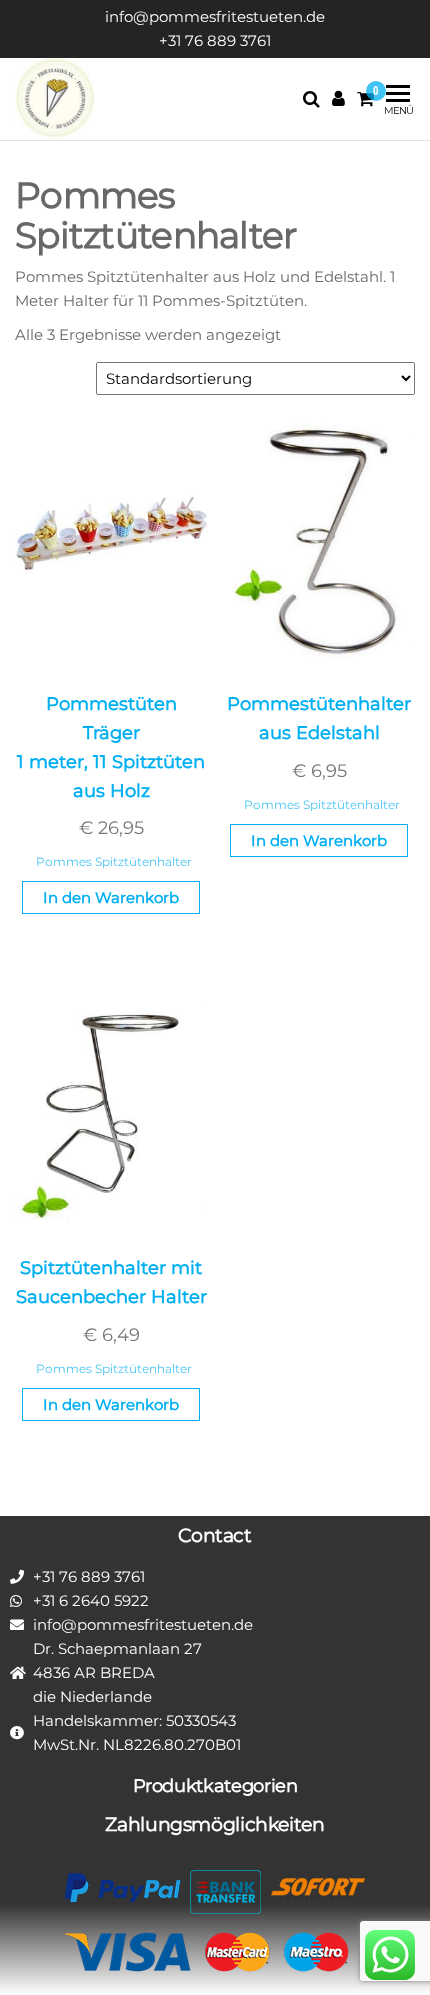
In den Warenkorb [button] (111, 897)
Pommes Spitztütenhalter (114, 861)
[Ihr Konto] (338, 99)
